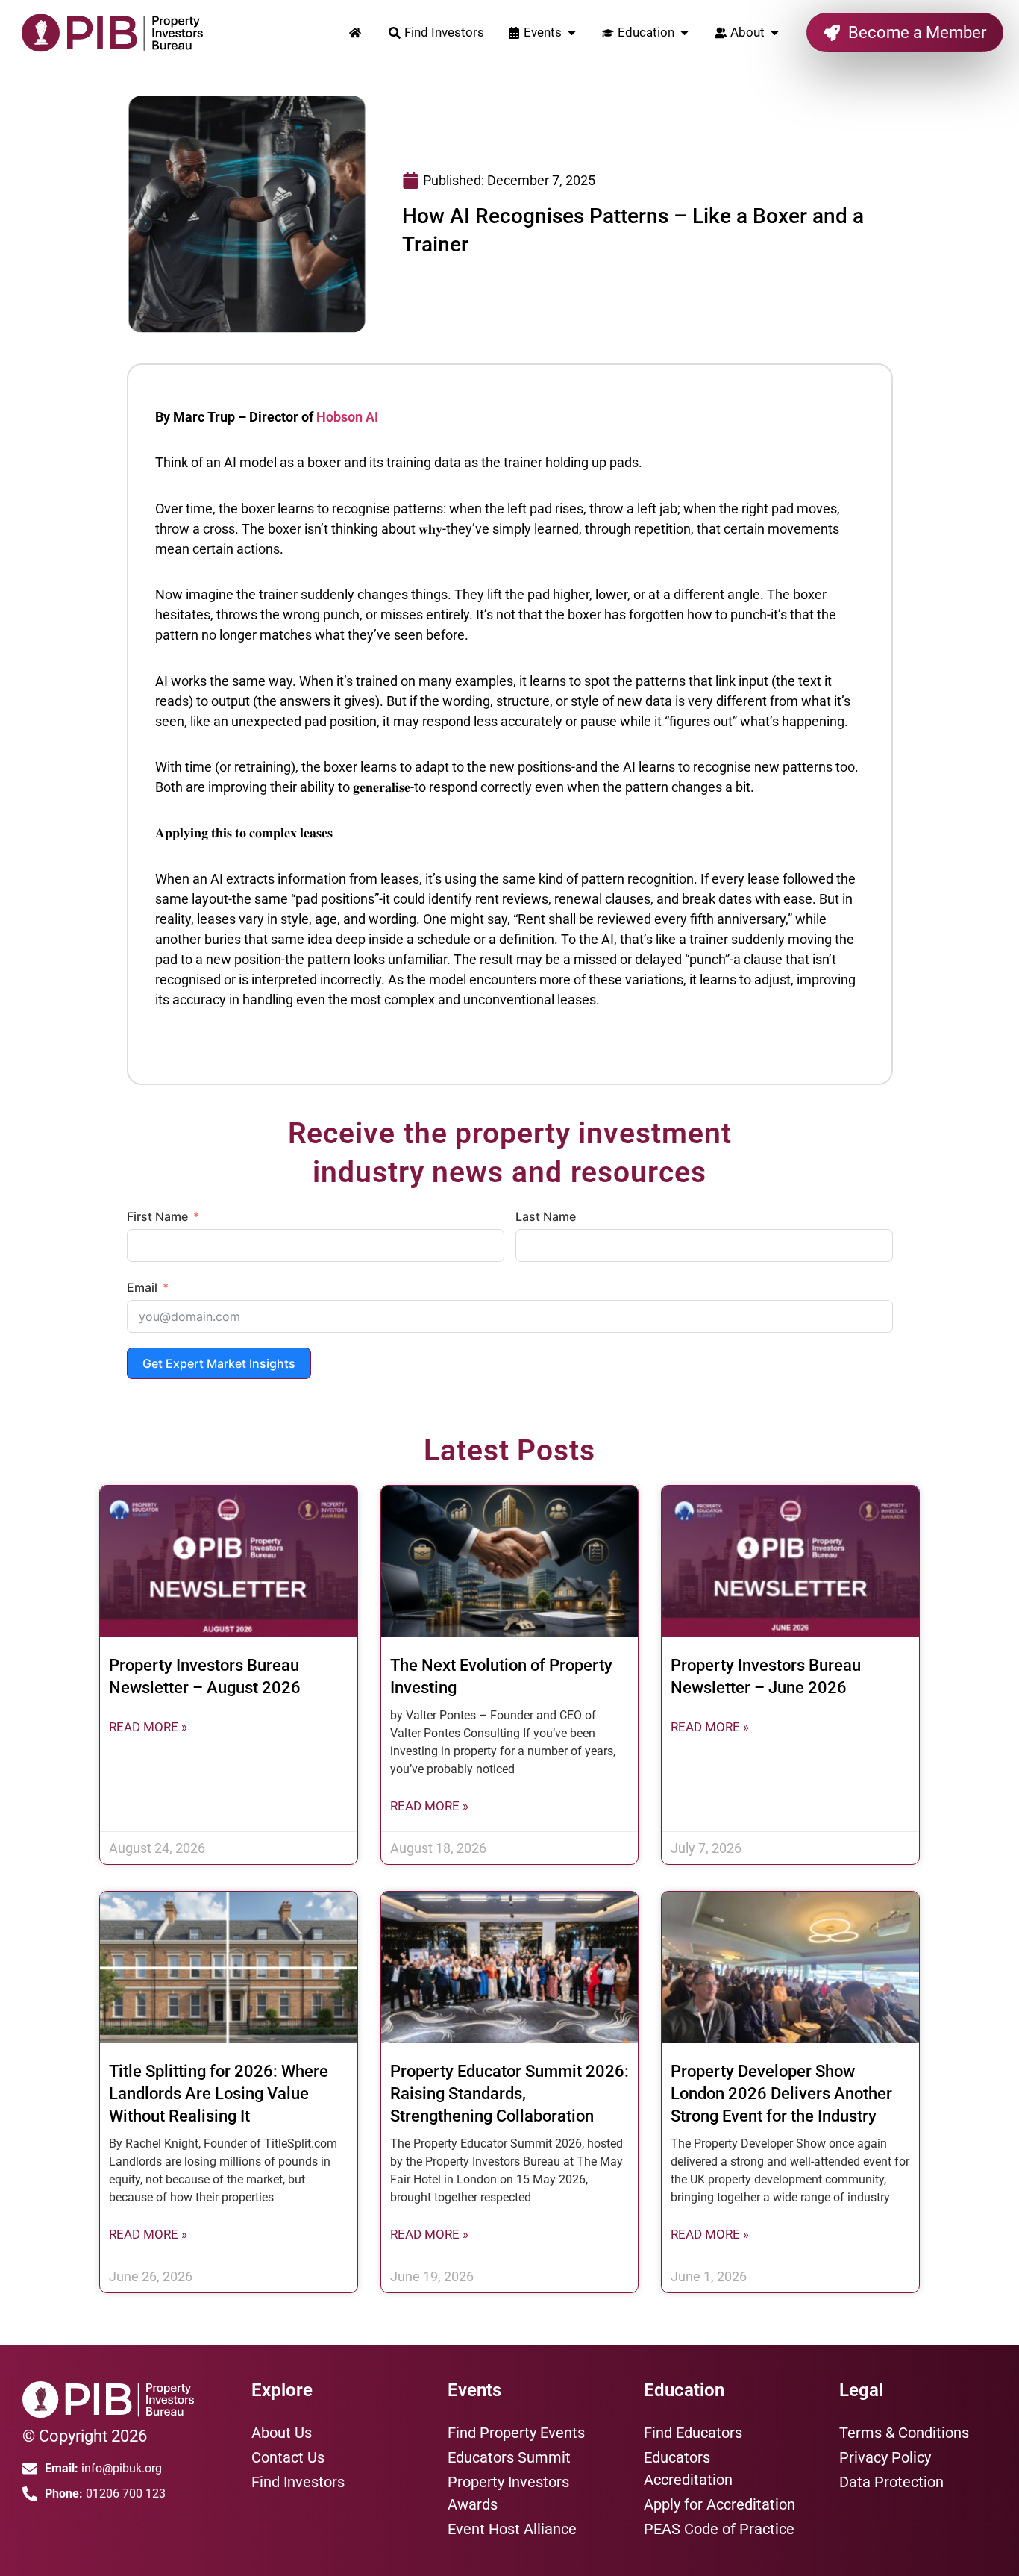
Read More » (148, 1727)
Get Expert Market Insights (219, 1363)
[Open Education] (684, 33)
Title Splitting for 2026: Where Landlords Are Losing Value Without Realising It (219, 2094)
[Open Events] (572, 33)
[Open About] (775, 33)
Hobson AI (347, 417)
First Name (157, 1216)
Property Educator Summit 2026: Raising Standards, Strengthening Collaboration (509, 2094)
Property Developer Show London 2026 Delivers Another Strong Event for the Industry (781, 2094)
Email (142, 1287)
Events (474, 2390)
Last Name (546, 1216)
